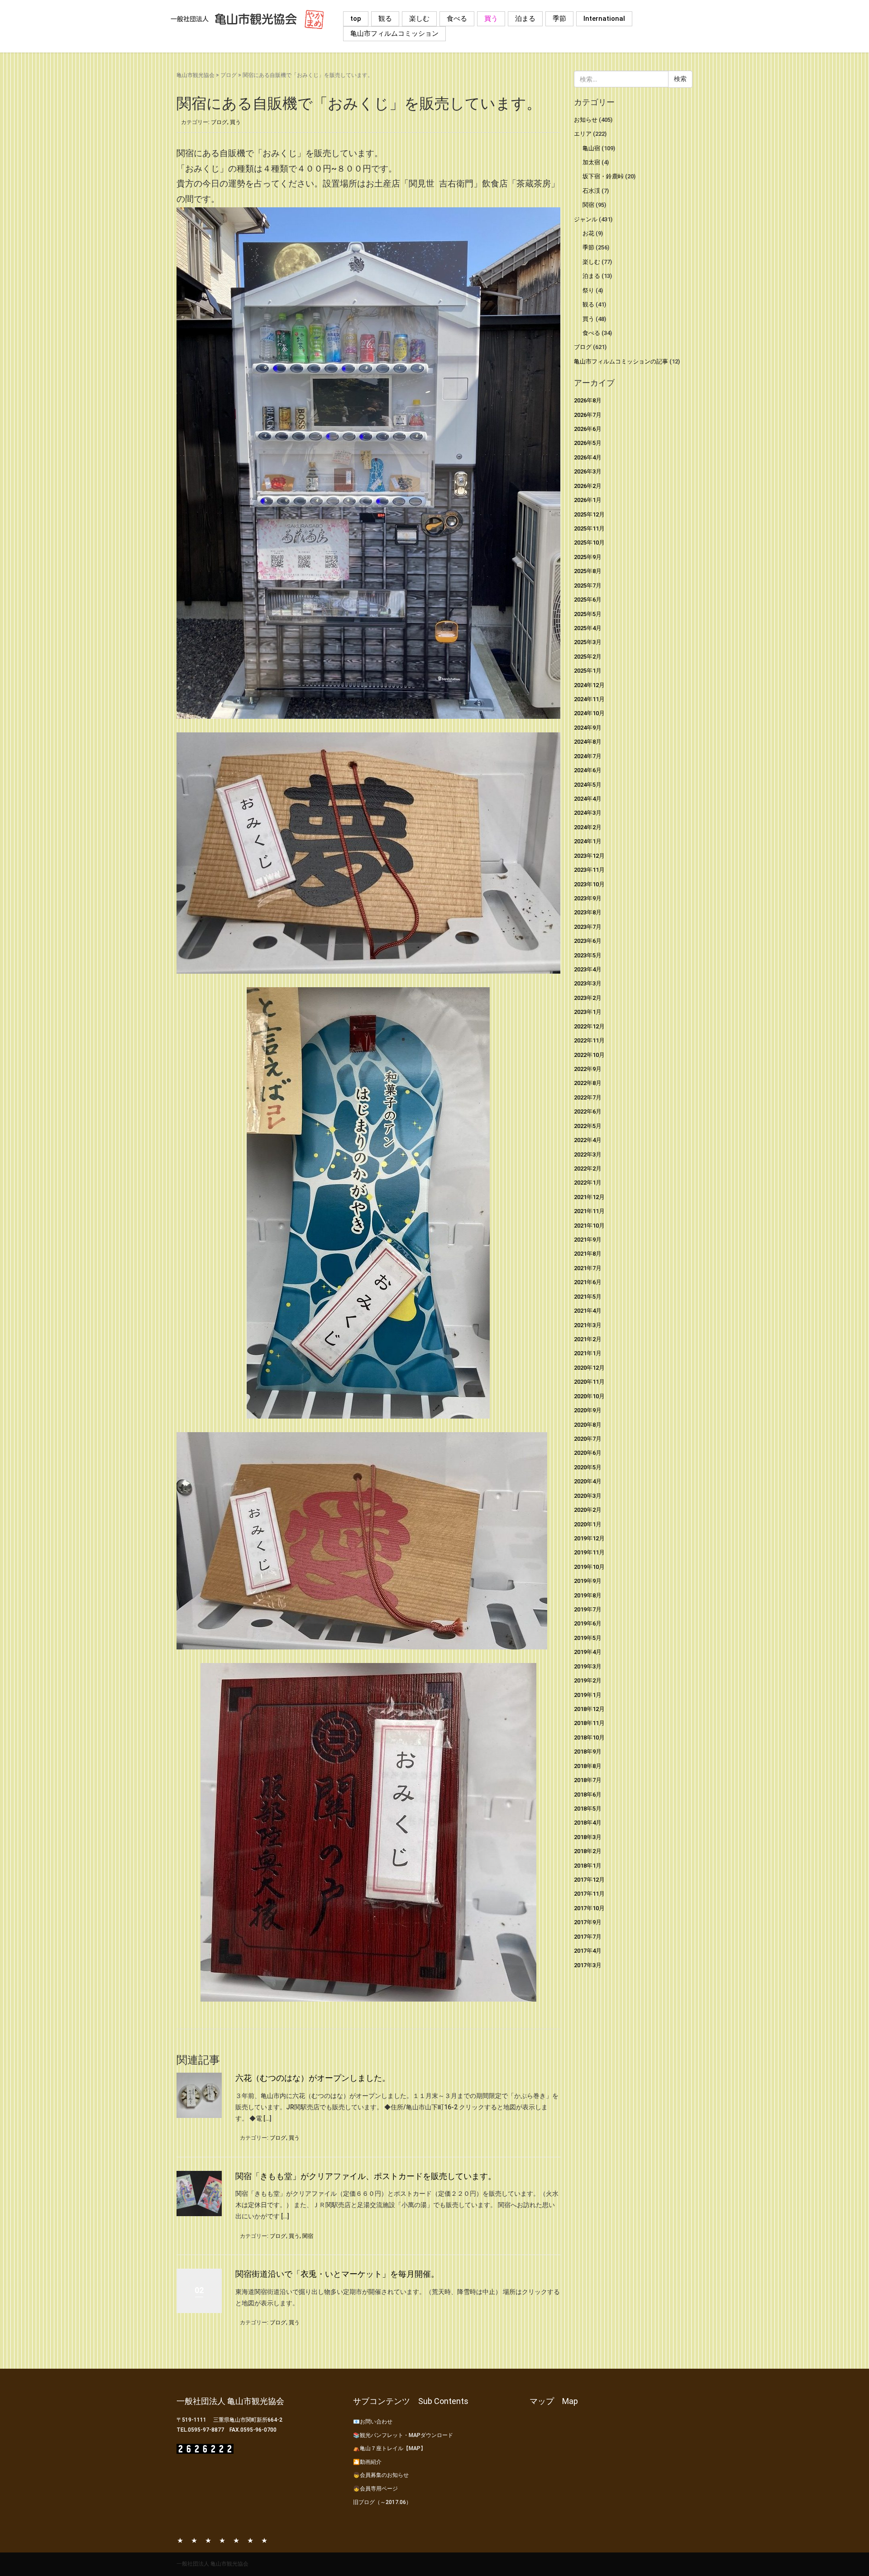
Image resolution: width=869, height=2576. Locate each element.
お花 (588, 233)
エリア (583, 134)
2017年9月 (588, 1922)
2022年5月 (588, 1126)
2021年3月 (588, 1325)
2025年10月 (589, 542)
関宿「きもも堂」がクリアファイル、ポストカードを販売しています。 (366, 2176)
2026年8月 (588, 400)
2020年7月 (588, 1439)
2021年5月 (588, 1297)
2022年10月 (589, 1055)
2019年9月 (588, 1581)
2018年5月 (588, 1809)
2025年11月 (589, 528)
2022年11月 (589, 1040)
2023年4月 (588, 969)
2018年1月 (588, 1866)
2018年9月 (588, 1752)
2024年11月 (589, 699)
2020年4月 (588, 1481)
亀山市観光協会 (196, 75)
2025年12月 (589, 514)
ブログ (229, 75)
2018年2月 (588, 1851)
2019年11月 (589, 1552)
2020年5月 (588, 1467)
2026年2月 (588, 486)
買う (491, 19)
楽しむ (419, 19)
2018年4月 (588, 1823)
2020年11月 (589, 1382)
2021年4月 (588, 1311)
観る (385, 19)
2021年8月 (588, 1254)
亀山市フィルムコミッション (394, 33)
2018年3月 (588, 1837)
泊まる (525, 19)
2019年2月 (588, 1680)
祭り (588, 290)
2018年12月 (589, 1709)
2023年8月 (588, 912)
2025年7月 (588, 585)
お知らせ (586, 120)
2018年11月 (589, 1723)
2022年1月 (588, 1183)
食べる (457, 19)
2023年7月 (588, 927)
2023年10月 (589, 884)
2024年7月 (588, 756)
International (604, 19)
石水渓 (591, 191)
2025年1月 (588, 671)
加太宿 (591, 162)
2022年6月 (588, 1111)
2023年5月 (588, 955)
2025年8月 (588, 571)
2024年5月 (588, 785)
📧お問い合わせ (373, 2422)
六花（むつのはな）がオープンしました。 (313, 2078)
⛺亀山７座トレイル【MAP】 (389, 2448)
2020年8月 (588, 1425)
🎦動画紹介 (367, 2462)
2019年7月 (588, 1609)
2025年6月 (588, 600)
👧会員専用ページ (375, 2489)
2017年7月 (588, 1937)
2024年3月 (588, 813)
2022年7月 (588, 1097)
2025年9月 (588, 557)
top (356, 19)
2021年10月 (589, 1226)
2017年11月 (589, 1894)
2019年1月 (588, 1695)
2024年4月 (588, 799)
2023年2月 (588, 998)
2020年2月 (588, 1510)
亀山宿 (591, 148)
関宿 (308, 2236)
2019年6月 (588, 1623)
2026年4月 (588, 457)
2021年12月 (589, 1197)
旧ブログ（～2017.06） (382, 2502)
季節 (559, 19)
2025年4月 (588, 628)
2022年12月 (589, 1026)
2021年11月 (589, 1211)
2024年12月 (589, 685)
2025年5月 (588, 614)
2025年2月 (588, 657)
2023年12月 (589, 856)
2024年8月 (588, 742)
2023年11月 (589, 870)
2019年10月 (589, 1567)
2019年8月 (588, 1595)
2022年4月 (588, 1140)
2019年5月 (588, 1638)
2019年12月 (589, 1538)
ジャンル (586, 219)
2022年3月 (588, 1154)
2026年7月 (588, 415)
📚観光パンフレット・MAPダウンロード (403, 2435)
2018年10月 (589, 1737)
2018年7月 (588, 1780)
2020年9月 (588, 1410)
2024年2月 (588, 827)
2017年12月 (589, 1880)
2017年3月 (588, 1965)
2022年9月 (588, 1069)
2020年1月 (588, 1524)
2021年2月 (588, 1339)
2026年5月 (588, 443)
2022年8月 (588, 1083)
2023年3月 (588, 983)
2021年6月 (588, 1282)
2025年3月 (588, 642)
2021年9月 (588, 1240)
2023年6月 (588, 941)
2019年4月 (588, 1652)
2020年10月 (589, 1396)
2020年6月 (588, 1453)
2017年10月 (589, 1908)
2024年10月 (589, 713)
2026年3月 (588, 471)
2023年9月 (588, 898)
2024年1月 (588, 841)
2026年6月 (588, 429)
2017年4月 (588, 1951)
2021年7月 (588, 1268)
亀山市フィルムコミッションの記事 (621, 361)
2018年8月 (588, 1766)
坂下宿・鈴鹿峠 (603, 176)
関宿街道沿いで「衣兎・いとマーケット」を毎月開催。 (337, 2274)
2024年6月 (588, 770)
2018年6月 (588, 1795)
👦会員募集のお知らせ (381, 2475)
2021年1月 (588, 1353)
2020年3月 (588, 1496)
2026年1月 (588, 500)
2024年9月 (588, 728)
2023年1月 (588, 1012)
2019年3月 (588, 1666)
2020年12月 (589, 1368)
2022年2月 (588, 1169)
